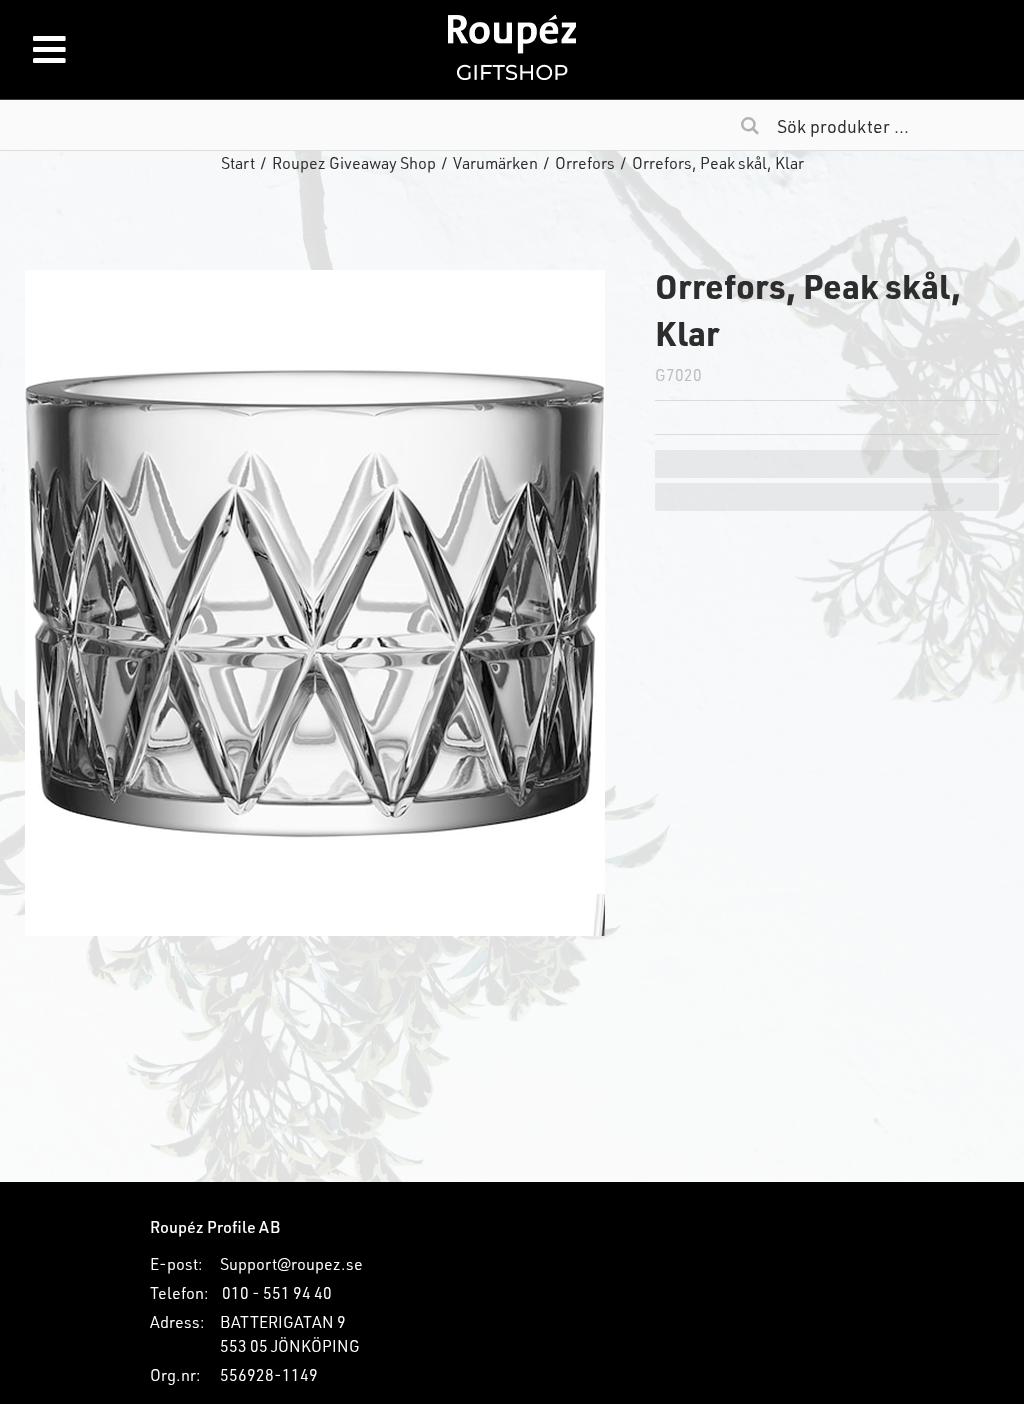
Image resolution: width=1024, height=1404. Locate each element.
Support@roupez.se (291, 1263)
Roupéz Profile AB (215, 1226)
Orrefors (585, 162)
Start (238, 162)
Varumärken (495, 162)
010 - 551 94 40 (277, 1292)
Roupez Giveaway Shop (354, 162)
